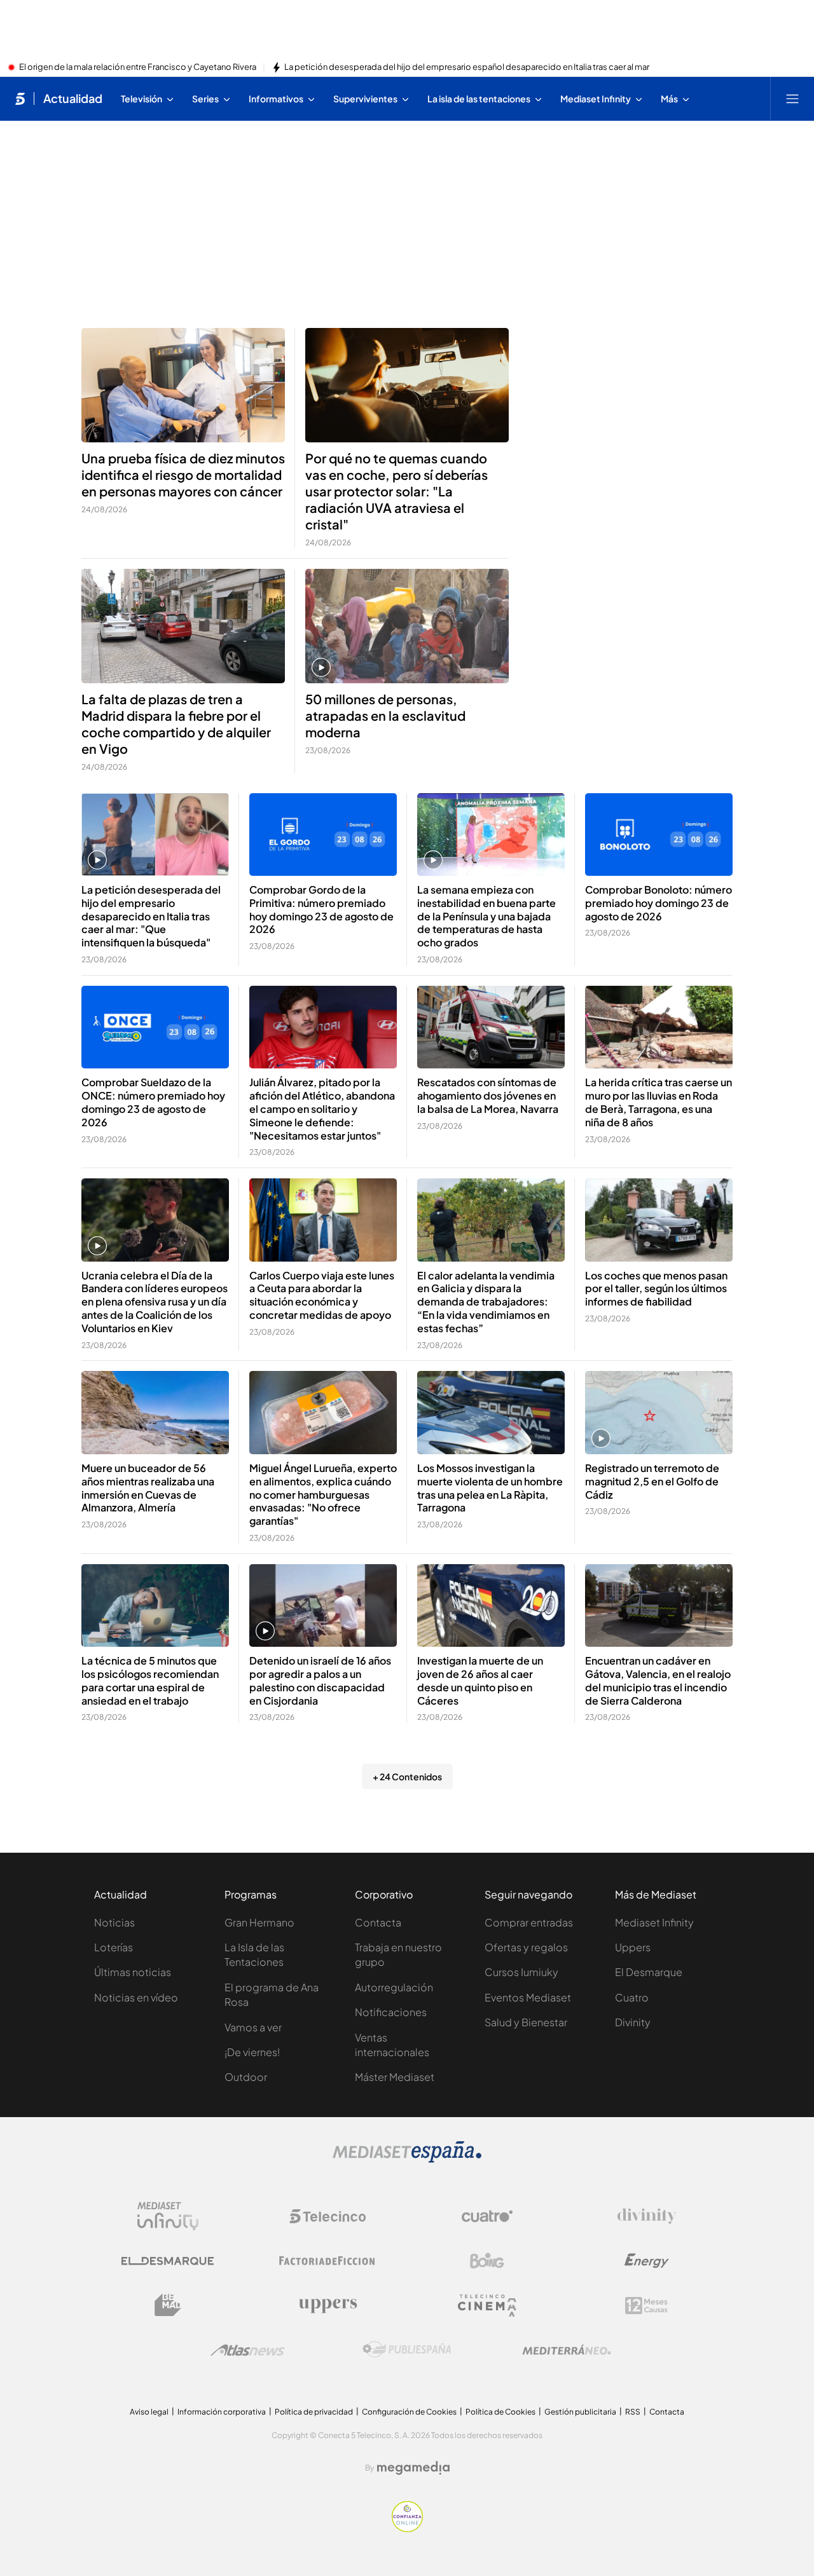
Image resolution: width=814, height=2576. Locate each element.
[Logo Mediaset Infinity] (168, 2216)
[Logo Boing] (487, 2261)
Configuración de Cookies (409, 2412)
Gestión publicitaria (580, 2412)
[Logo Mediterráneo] (567, 2350)
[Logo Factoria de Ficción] (328, 2261)
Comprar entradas (529, 1922)
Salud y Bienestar (526, 2022)
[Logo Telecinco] (328, 2216)
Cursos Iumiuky (521, 1972)
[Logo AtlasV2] (248, 2350)
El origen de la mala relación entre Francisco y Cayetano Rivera (138, 67)
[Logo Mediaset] (407, 2159)
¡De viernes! (252, 2052)
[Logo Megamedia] (413, 2468)
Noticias (114, 1922)
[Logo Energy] (647, 2261)
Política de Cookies (500, 2412)
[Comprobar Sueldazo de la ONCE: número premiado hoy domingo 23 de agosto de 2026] (155, 1027)
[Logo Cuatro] (487, 2216)
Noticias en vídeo (136, 1997)
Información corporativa (222, 2412)
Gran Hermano (259, 1922)
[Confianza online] (407, 2528)
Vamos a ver (253, 2027)
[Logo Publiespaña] (407, 2350)
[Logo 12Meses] (646, 2306)
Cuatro (632, 1997)
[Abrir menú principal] (792, 99)
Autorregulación (394, 1987)
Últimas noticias (133, 1972)
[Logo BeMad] (168, 2305)
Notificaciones (391, 2012)
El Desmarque (649, 1972)
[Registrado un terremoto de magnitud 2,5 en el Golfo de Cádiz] (659, 1413)
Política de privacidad (314, 2412)
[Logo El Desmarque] (168, 2261)
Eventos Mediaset (528, 1997)
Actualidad (73, 99)
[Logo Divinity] (647, 2216)
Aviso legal (149, 2412)
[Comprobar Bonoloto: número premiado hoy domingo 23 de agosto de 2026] (659, 835)
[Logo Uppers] (328, 2305)
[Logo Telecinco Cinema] (487, 2306)
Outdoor (246, 2077)
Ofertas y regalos (526, 1947)
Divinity (633, 2022)
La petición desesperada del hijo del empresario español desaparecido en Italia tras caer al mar (467, 67)
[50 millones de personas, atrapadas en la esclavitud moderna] (407, 626)
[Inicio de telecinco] (20, 99)
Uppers (633, 1947)
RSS (633, 2412)
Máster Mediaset (395, 2077)
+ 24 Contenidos (407, 1776)
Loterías (114, 1947)
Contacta (378, 1922)
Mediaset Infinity (654, 1922)
